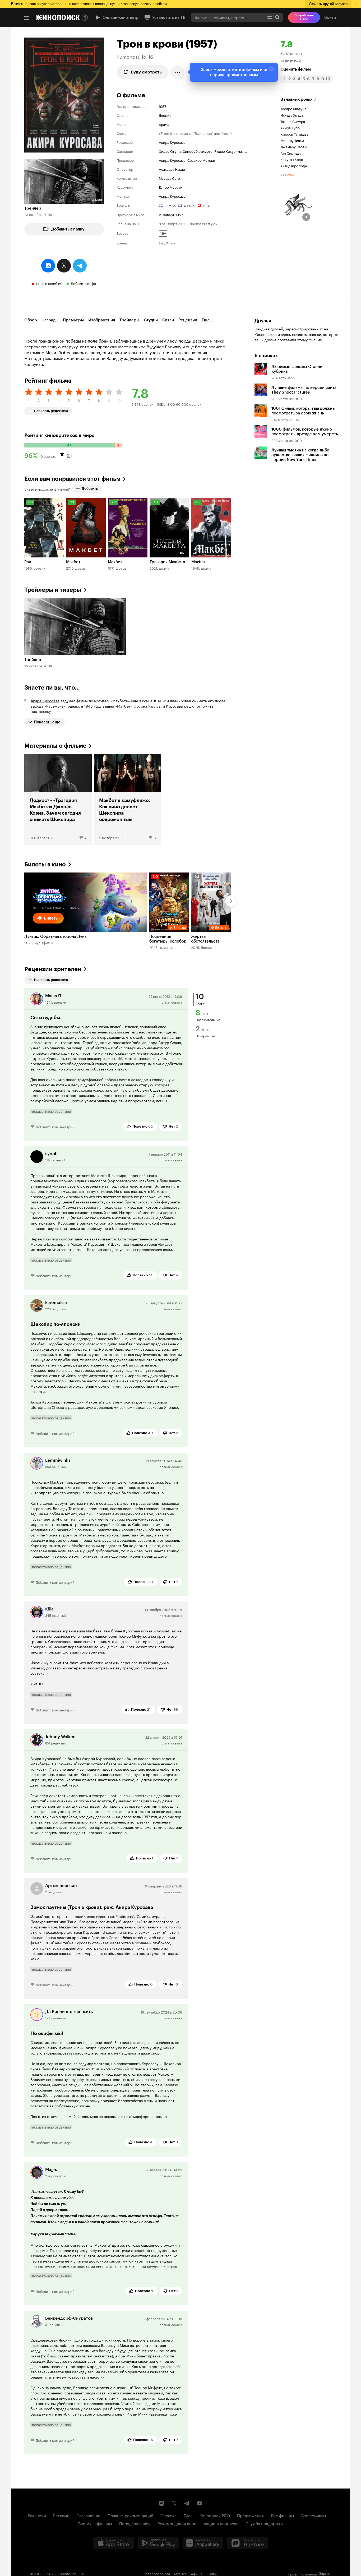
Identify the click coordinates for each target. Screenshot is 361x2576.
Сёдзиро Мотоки (201, 160)
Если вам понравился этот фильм (72, 479)
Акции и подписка (221, 2523)
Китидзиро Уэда (294, 165)
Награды (50, 320)
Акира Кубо (290, 127)
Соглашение (88, 2515)
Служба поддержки (264, 2523)
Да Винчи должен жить (69, 2012)
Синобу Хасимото (198, 151)
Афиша (197, 2573)
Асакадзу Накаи (172, 169)
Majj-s (51, 2169)
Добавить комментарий (55, 1127)
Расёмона (55, 706)
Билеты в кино (45, 864)
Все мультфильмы (95, 2523)
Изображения (102, 320)
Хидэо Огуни (170, 151)
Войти (330, 17)
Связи (168, 320)
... (245, 151)
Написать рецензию (51, 410)
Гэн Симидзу (291, 153)
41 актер (287, 174)
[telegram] (80, 266)
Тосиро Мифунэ (293, 108)
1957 (163, 106)
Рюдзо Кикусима (228, 151)
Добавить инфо (83, 283)
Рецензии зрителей (53, 969)
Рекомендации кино (177, 2523)
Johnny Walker (60, 1737)
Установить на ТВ (169, 17)
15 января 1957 (171, 214)
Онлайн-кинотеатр (121, 17)
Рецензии (188, 320)
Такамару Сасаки (294, 146)
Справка (168, 2515)
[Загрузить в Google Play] (158, 2543)
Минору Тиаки (292, 140)
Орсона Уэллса (147, 706)
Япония (165, 115)
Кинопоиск (67, 2573)
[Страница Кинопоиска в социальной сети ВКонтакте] (161, 2503)
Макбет (124, 706)
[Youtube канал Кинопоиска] (200, 2503)
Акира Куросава (172, 142)
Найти (277, 17)
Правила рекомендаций (130, 2515)
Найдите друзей (269, 329)
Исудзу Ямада (292, 115)
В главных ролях (297, 99)
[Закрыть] (271, 69)
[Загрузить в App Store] (114, 2543)
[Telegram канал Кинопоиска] (187, 2503)
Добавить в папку (68, 229)
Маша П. (54, 996)
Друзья (263, 321)
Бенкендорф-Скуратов (69, 2318)
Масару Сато (169, 178)
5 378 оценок (291, 53)
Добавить (90, 489)
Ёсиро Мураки (171, 187)
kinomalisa (56, 1302)
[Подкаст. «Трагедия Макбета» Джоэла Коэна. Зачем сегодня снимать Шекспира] (58, 799)
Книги (212, 2573)
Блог (188, 2515)
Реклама (61, 2515)
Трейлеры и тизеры (53, 590)
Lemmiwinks (58, 1460)
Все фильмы (283, 2515)
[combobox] (228, 17)
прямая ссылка (171, 1002)
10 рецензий (291, 60)
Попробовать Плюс (304, 17)
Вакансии (37, 2515)
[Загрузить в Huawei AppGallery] (203, 2543)
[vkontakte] (48, 266)
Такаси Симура (293, 121)
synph (51, 1154)
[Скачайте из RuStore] (248, 2543)
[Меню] (27, 18)
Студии (151, 320)
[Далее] (231, 901)
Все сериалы (314, 2515)
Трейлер (33, 208)
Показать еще (47, 722)
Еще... (207, 320)
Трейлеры (129, 320)
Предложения (250, 2515)
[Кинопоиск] (58, 17)
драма (164, 124)
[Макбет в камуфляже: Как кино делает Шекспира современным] (128, 799)
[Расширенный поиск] (270, 17)
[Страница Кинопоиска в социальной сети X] (174, 2503)
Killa (49, 1609)
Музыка (180, 2573)
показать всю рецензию (51, 1111)
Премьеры (73, 320)
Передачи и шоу (135, 2523)
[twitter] (64, 266)
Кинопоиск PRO (215, 2515)
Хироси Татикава (294, 134)
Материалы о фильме (55, 746)
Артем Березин (61, 1885)
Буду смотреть (146, 72)
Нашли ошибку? (50, 283)
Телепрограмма (157, 2573)
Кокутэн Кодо (292, 159)
